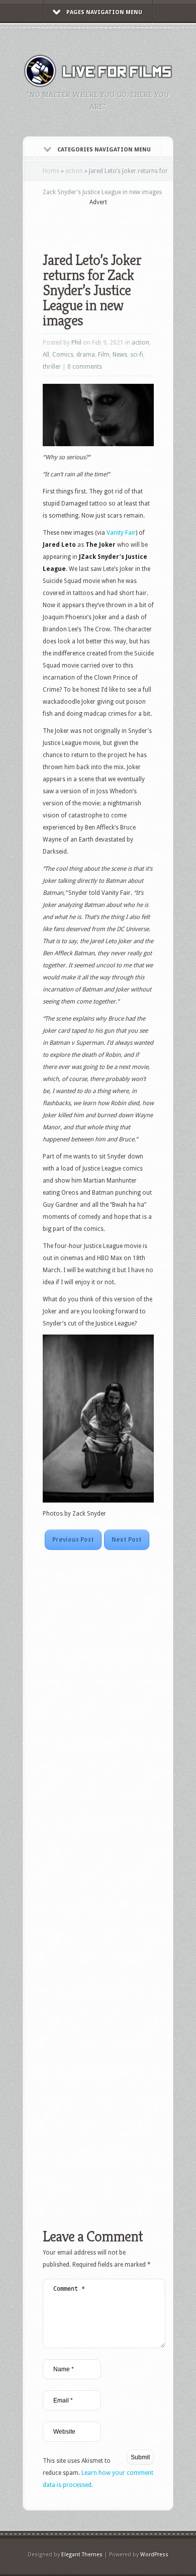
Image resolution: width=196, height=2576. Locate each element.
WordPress (154, 2555)
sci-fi (137, 355)
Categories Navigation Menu (104, 150)
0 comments (85, 367)
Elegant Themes (82, 2555)
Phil (76, 343)
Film (104, 355)
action (74, 171)
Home (51, 171)
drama (86, 355)
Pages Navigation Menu (104, 12)
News (120, 355)
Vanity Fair (121, 533)
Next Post (127, 1540)
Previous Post (73, 1540)
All (46, 355)
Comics (63, 355)
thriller (52, 367)
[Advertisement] (119, 222)
